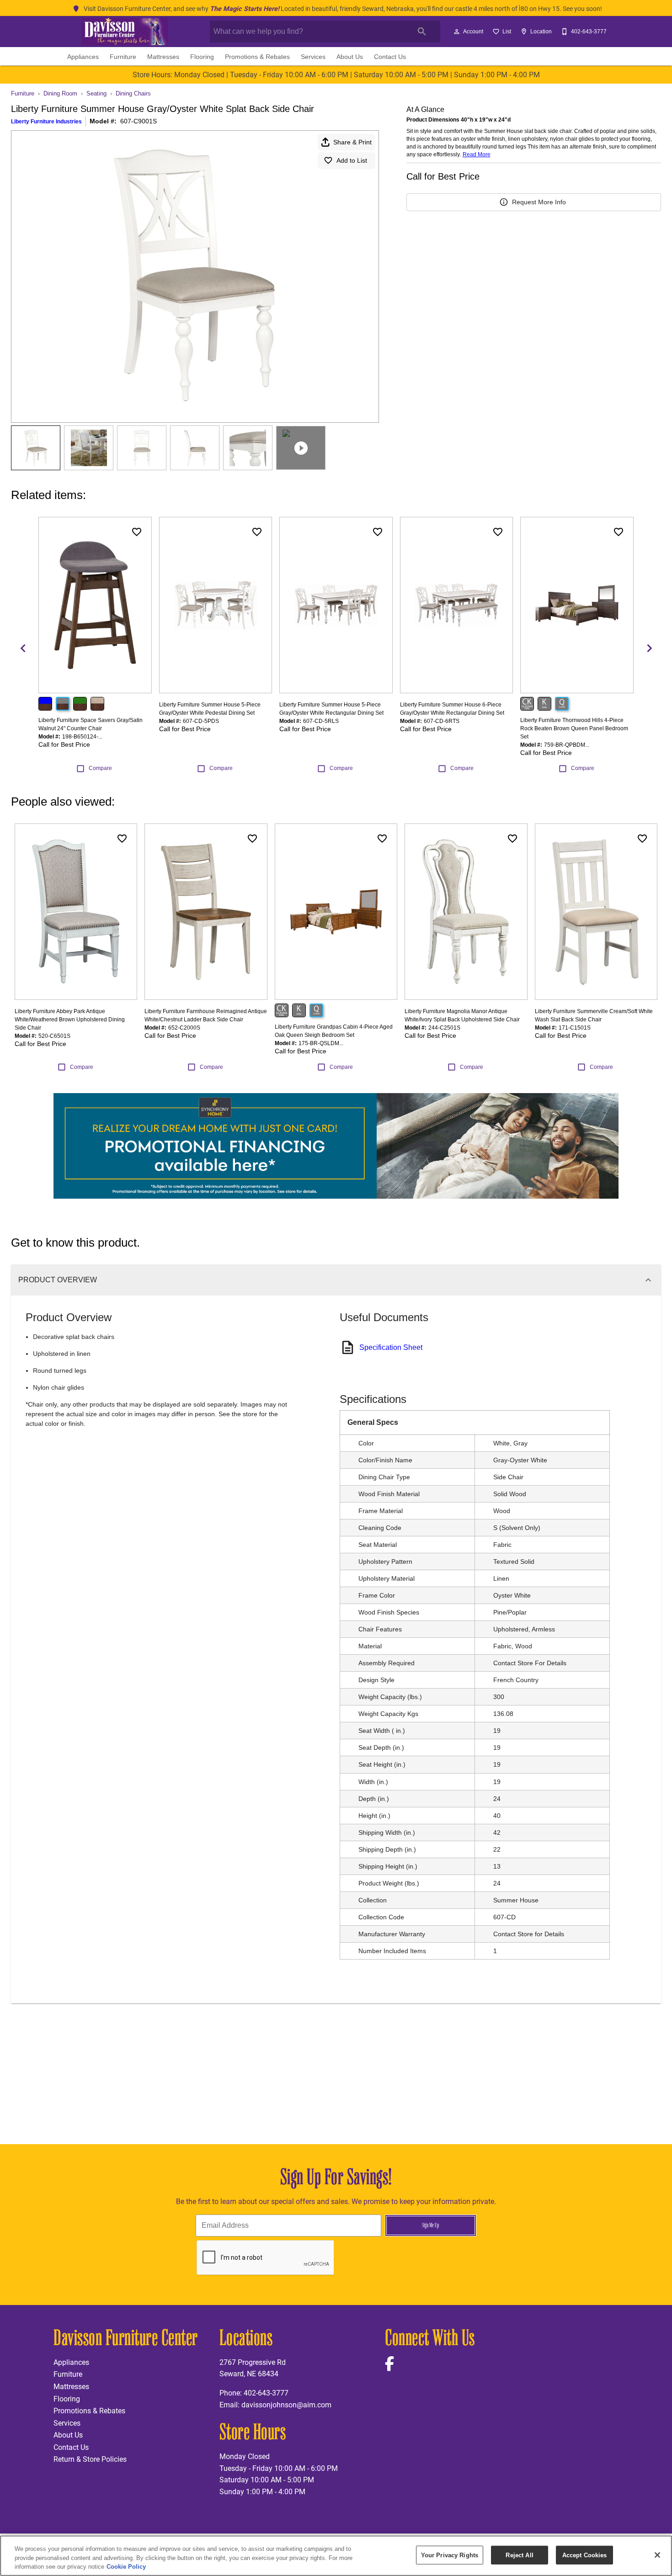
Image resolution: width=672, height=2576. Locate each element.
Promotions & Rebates (257, 57)
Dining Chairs (133, 93)
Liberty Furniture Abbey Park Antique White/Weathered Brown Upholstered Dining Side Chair (70, 1020)
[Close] (657, 2555)
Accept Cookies (585, 2555)
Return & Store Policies (90, 2459)
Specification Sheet (391, 1347)
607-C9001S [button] (139, 121)
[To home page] (125, 32)
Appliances (83, 57)
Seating (96, 93)
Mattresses (163, 57)
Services (313, 57)
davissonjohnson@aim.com (286, 2404)
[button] (457, 32)
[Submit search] (422, 32)
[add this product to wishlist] (137, 532)
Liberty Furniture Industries (46, 122)
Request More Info (539, 202)
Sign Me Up (430, 2225)
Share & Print (352, 142)
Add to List (352, 160)
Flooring (202, 57)
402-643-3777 (266, 2393)
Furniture (123, 57)
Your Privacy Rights (450, 2555)
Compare (100, 768)
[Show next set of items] (649, 648)
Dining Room (60, 93)
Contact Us (390, 57)
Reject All (519, 2555)
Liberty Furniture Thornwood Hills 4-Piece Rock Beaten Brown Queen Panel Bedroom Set (574, 728)
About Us (350, 57)
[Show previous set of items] (23, 648)
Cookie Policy (126, 2567)
